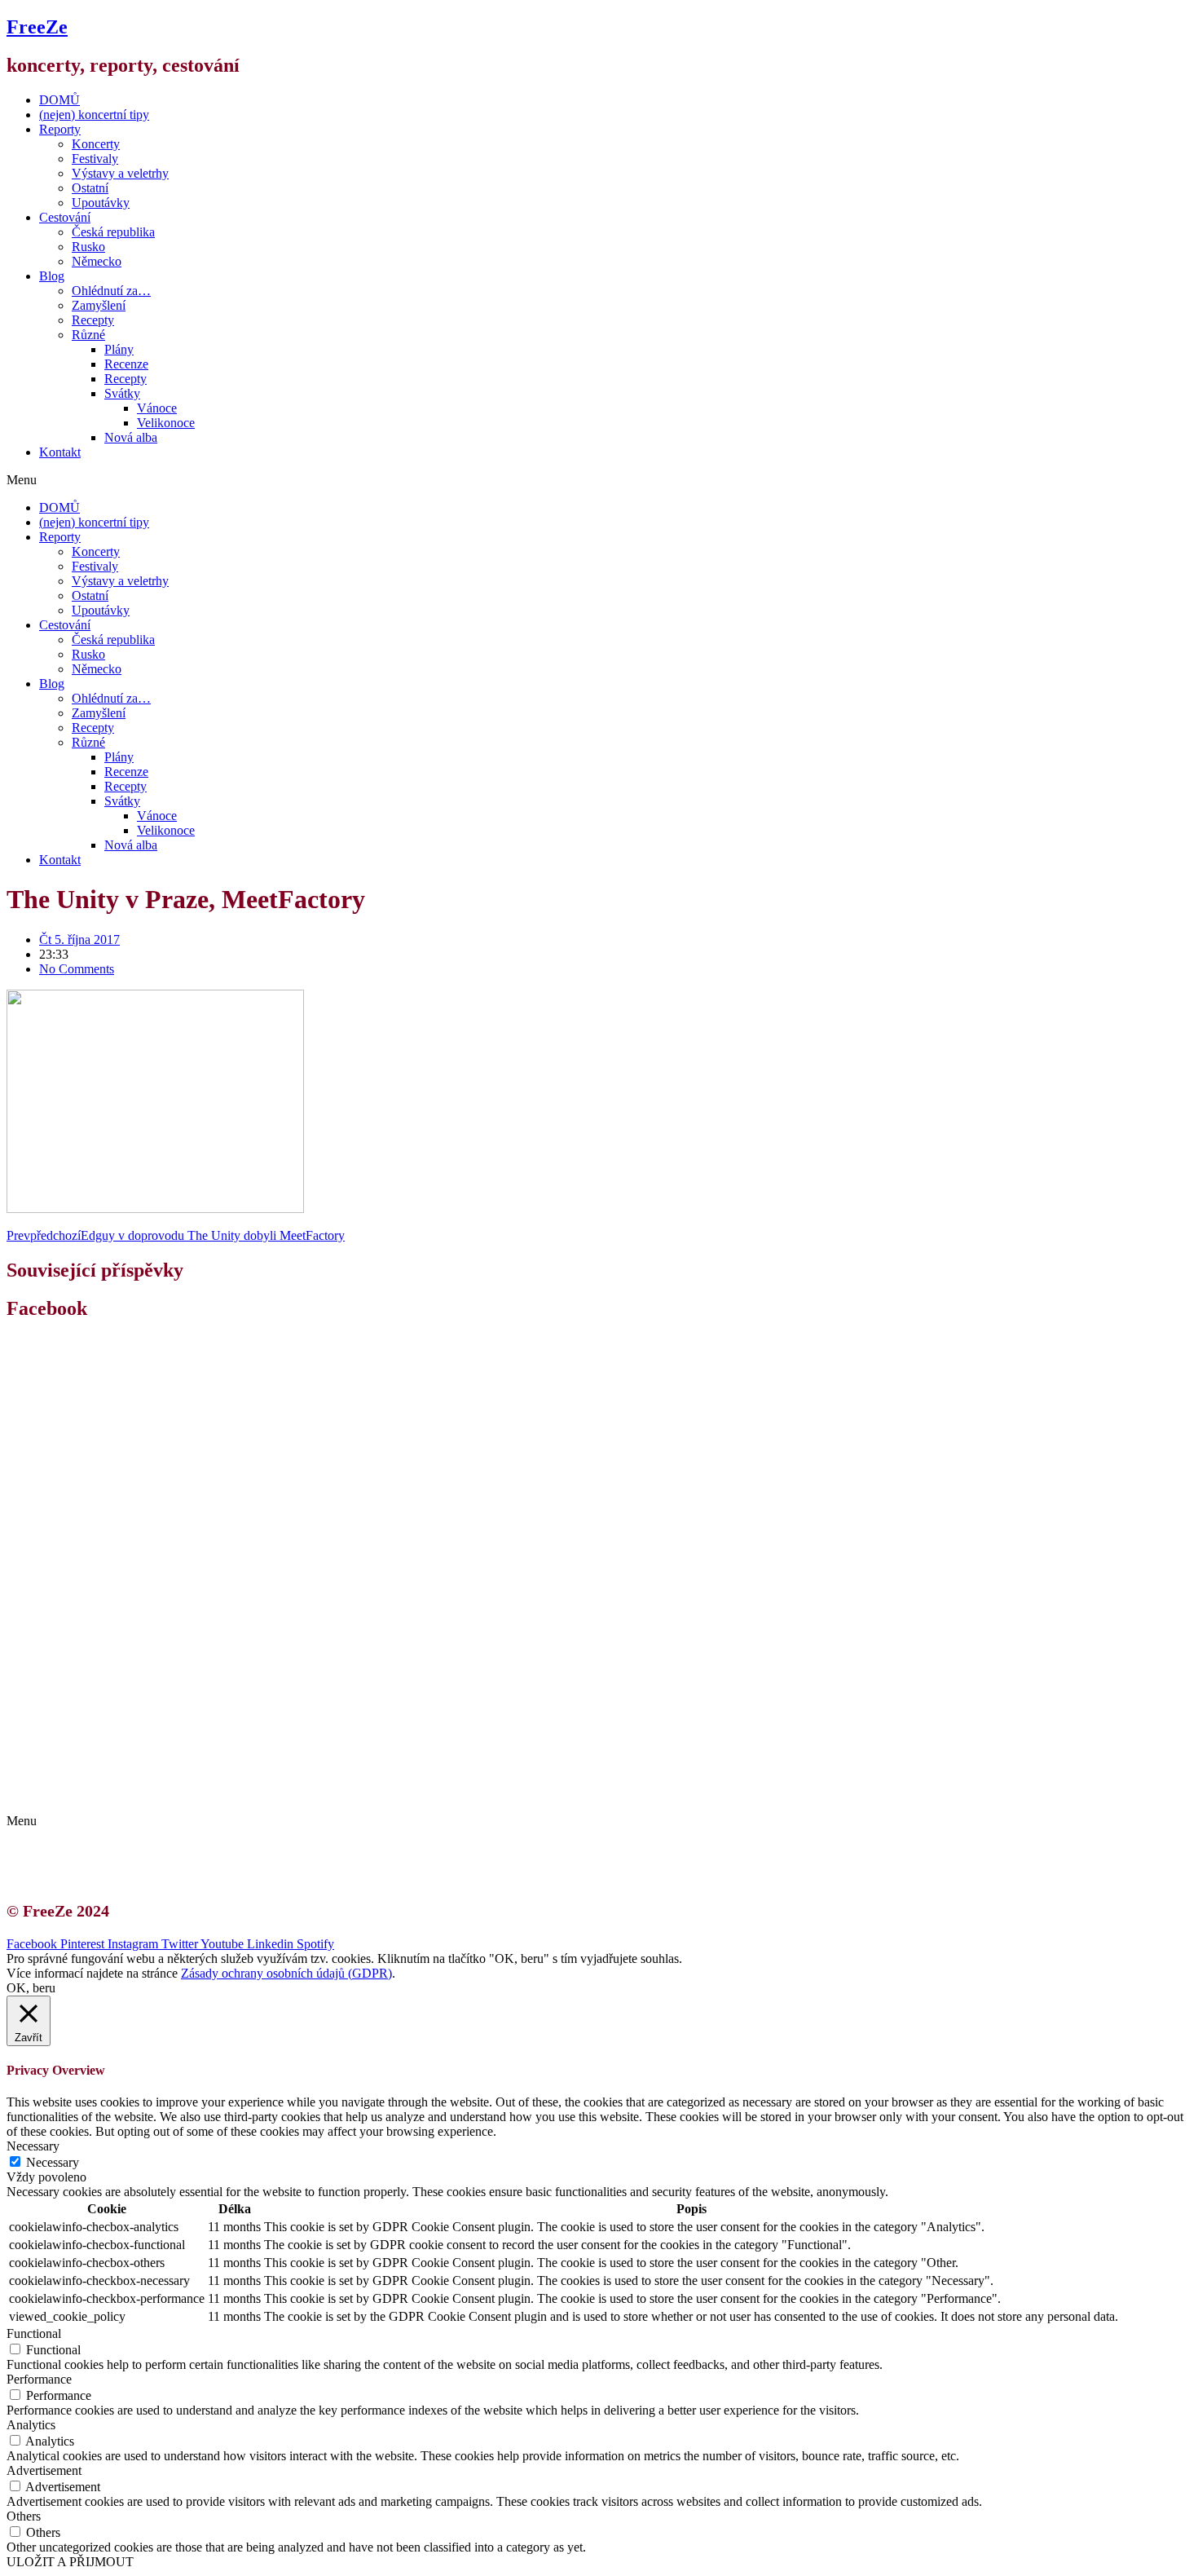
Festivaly (95, 159)
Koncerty (96, 144)
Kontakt (60, 452)
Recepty (93, 320)
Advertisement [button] (44, 2470)
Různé (88, 335)
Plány (119, 349)
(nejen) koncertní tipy (94, 115)
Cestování (65, 217)
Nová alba (131, 437)
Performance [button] (39, 2379)
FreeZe (37, 27)
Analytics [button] (31, 2425)
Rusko (88, 247)
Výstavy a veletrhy (120, 173)
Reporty (60, 129)
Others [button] (24, 2516)
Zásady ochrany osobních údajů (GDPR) (161, 1793)
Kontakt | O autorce (106, 1764)
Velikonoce (166, 423)
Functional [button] (34, 2333)
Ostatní (90, 188)
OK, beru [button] (31, 1988)
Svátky (122, 393)
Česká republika (113, 232)
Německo (97, 261)
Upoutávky (101, 203)
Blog (52, 276)
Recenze (126, 364)
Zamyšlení (99, 305)
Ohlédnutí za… (111, 291)
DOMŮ (59, 100)
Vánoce (157, 408)
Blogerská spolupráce (111, 1778)
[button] (599, 480)
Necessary (53, 2162)
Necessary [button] (33, 2146)
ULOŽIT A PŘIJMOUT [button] (70, 2562)
